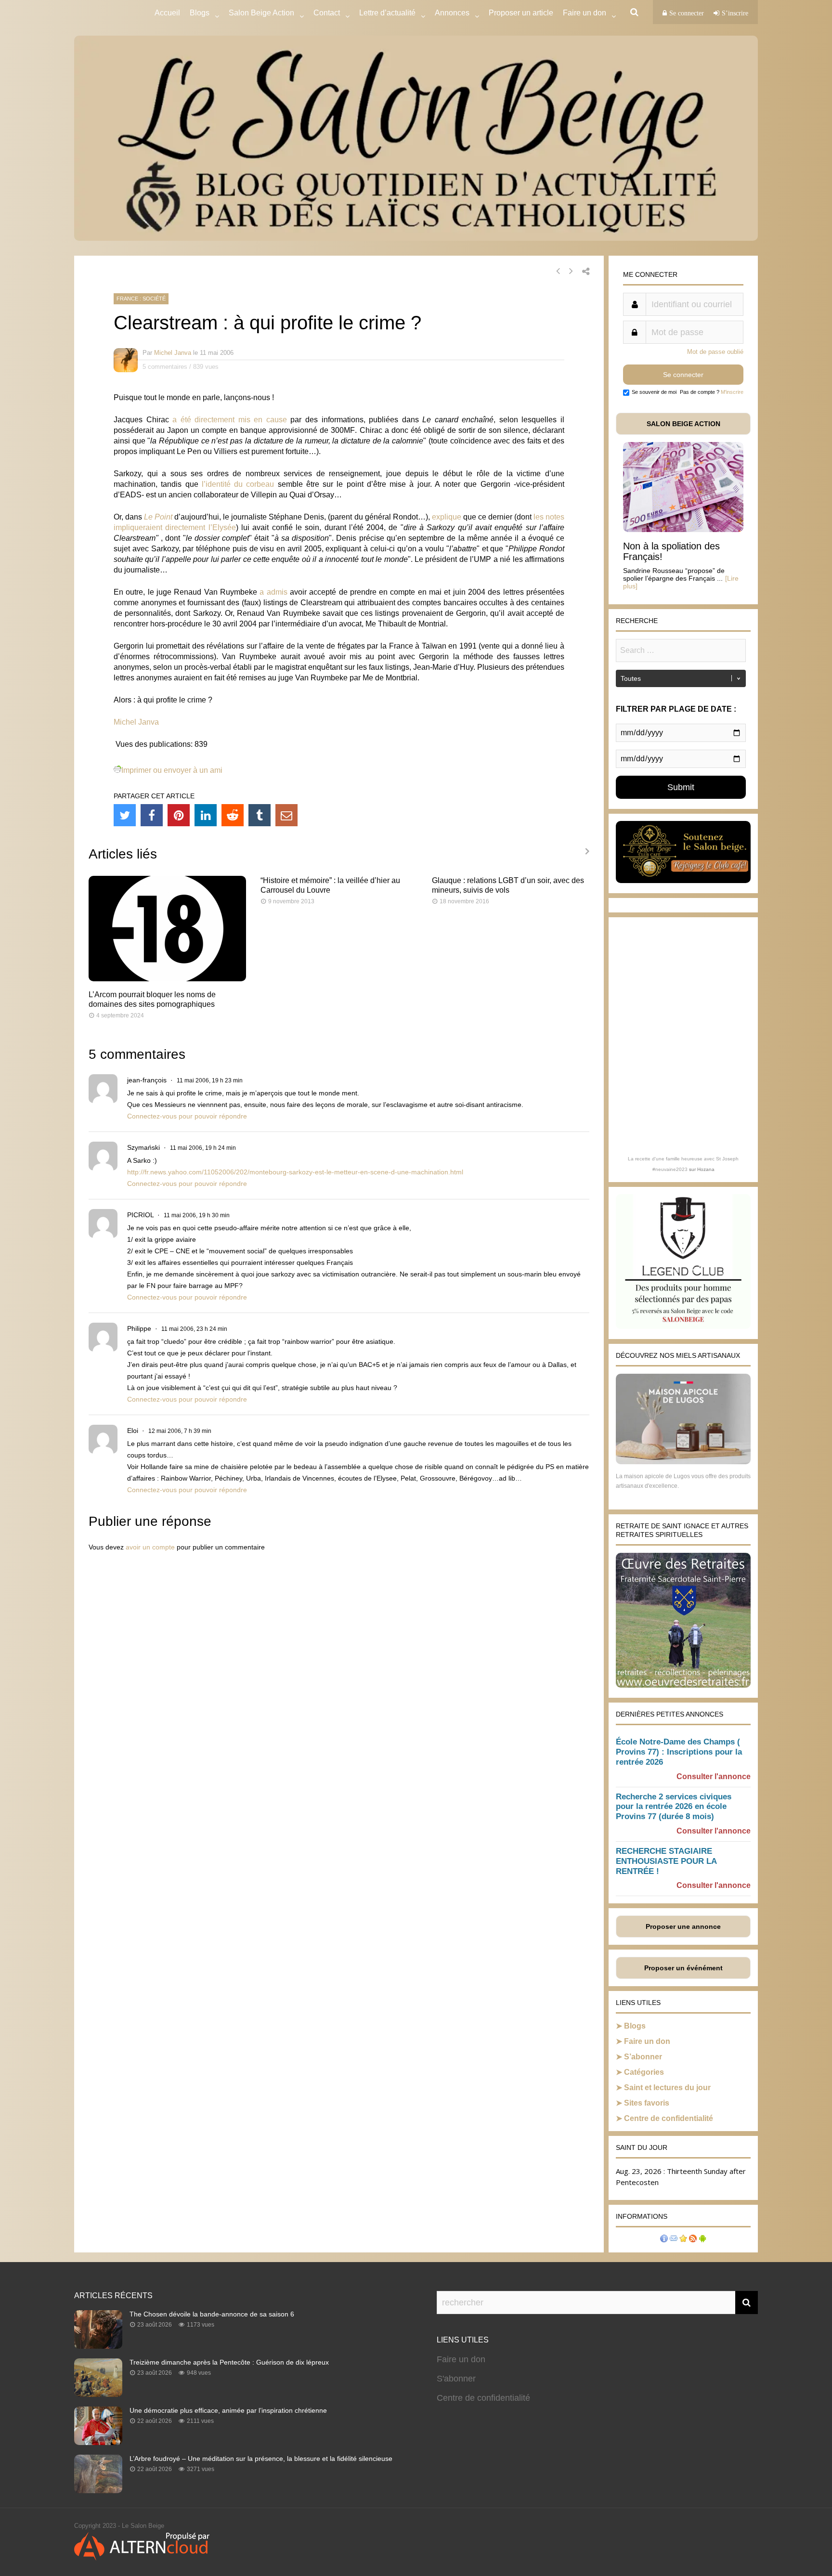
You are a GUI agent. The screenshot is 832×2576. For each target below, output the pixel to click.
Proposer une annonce (683, 1926)
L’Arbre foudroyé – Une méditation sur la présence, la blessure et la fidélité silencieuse (261, 2459)
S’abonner (643, 2057)
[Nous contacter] (674, 2240)
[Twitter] (125, 815)
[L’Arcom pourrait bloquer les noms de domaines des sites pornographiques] (167, 979)
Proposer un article (521, 13)
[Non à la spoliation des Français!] (683, 529)
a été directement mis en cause (230, 420)
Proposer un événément (683, 1968)
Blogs (200, 13)
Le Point (158, 517)
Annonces (452, 13)
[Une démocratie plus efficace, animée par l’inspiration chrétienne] (98, 2442)
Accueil (167, 13)
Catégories (644, 2072)
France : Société (141, 299)
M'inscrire (732, 392)
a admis (273, 592)
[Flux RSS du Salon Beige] (693, 2240)
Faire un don (647, 2041)
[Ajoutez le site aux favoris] (683, 2240)
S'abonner (456, 2379)
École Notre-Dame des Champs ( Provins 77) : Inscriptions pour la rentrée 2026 (679, 1752)
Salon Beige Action (261, 13)
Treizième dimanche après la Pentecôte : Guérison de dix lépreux (229, 2362)
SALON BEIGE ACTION (683, 424)
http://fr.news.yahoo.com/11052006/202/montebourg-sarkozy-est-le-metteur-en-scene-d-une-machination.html (295, 1172)
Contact (327, 13)
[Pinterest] (179, 815)
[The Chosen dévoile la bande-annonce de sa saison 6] (98, 2346)
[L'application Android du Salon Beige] (702, 2240)
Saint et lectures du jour (667, 2088)
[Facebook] (152, 815)
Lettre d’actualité (387, 13)
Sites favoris (647, 2103)
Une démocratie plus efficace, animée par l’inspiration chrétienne (228, 2410)
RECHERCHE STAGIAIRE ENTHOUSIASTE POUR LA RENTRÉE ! (666, 1861)
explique (447, 517)
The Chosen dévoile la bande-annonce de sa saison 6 (212, 2314)
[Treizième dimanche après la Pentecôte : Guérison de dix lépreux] (98, 2394)
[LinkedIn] (206, 815)
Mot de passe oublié (715, 352)
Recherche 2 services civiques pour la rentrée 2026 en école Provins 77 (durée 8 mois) (674, 1807)
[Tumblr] (260, 815)
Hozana (706, 1169)
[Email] (286, 815)
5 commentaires (165, 367)
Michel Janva (173, 353)
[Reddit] (233, 815)
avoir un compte (150, 1547)
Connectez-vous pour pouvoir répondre (187, 1116)
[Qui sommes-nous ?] (664, 2240)
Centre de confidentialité (669, 2118)
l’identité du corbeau (238, 484)
